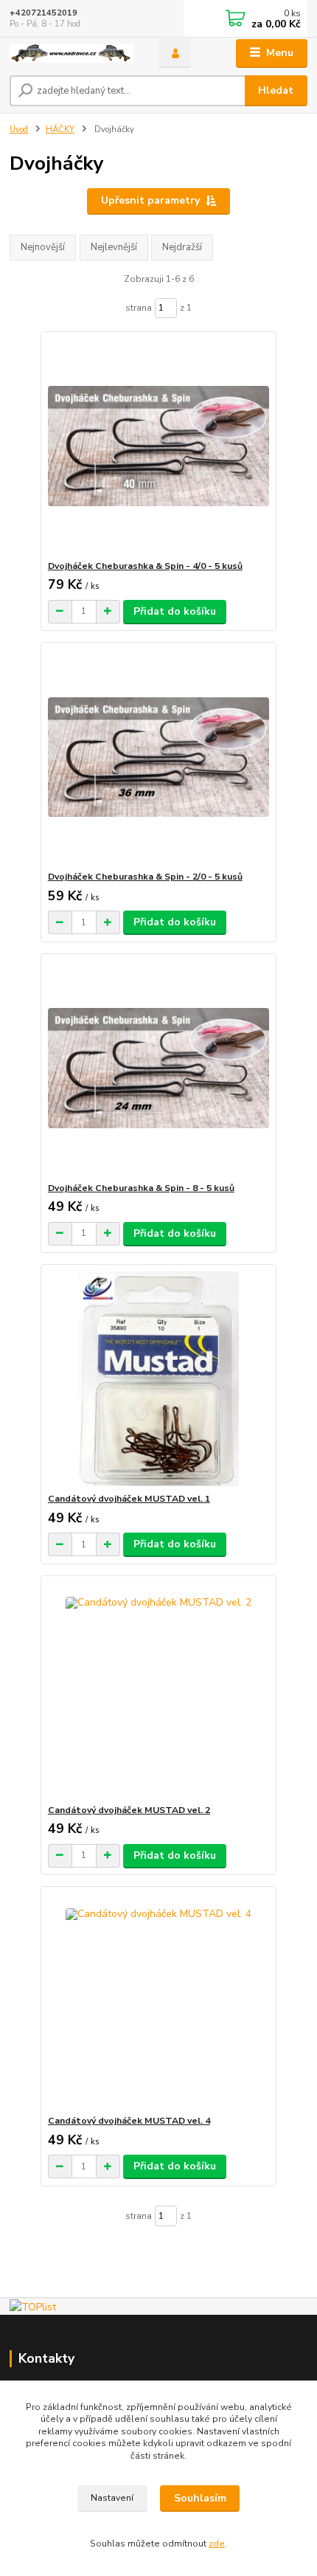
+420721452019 (43, 13)
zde (217, 2544)
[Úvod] (72, 53)
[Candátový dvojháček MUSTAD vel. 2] (159, 1690)
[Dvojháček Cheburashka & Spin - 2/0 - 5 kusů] (159, 757)
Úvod (19, 130)
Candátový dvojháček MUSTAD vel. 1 (129, 1499)
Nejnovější (43, 247)
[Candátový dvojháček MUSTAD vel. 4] (159, 2001)
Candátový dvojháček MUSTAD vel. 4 (129, 2121)
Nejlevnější (114, 247)
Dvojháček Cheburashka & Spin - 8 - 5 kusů (141, 1188)
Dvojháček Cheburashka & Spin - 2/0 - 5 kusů (145, 877)
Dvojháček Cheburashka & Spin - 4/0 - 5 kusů (145, 566)
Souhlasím (200, 2498)
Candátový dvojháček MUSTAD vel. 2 (129, 1810)
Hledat (276, 90)
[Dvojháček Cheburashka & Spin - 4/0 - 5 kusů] (159, 446)
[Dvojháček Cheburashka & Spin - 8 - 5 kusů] (159, 1068)
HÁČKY (60, 130)
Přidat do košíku (175, 611)
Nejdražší (182, 247)
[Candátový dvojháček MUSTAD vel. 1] (159, 1379)
